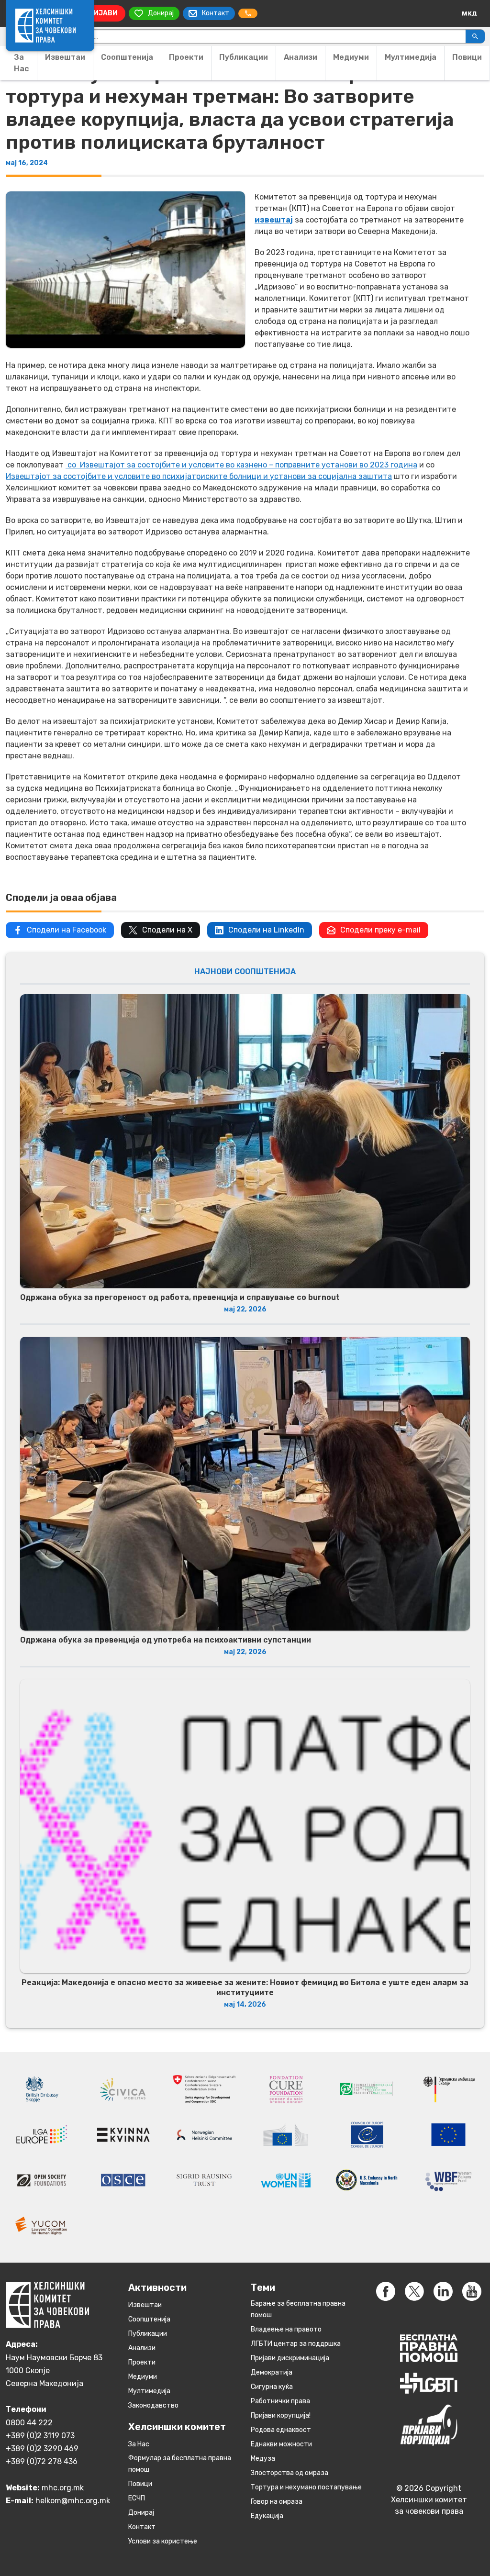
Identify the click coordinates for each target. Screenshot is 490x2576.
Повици (467, 57)
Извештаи (65, 57)
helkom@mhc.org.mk (73, 2501)
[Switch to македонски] (469, 13)
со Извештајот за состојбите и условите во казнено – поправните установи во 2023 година (241, 465)
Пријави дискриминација (290, 2358)
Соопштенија (127, 57)
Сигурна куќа (272, 2387)
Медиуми (351, 57)
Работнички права (280, 2401)
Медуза (263, 2459)
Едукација (267, 2516)
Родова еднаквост (281, 2430)
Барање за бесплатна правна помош (298, 2309)
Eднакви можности (281, 2444)
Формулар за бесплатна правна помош (180, 2464)
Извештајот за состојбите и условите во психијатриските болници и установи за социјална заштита (199, 476)
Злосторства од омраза (290, 2473)
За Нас (22, 63)
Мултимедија (411, 57)
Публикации (244, 57)
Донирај (141, 2513)
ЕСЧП (137, 2498)
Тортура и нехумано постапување (306, 2487)
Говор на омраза (277, 2502)
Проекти (186, 57)
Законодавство (153, 2405)
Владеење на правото (286, 2329)
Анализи (301, 57)
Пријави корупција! (281, 2415)
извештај (274, 220)
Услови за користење (163, 2541)
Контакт (142, 2527)
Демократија (272, 2372)
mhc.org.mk (63, 2488)
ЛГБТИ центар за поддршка (296, 2344)
